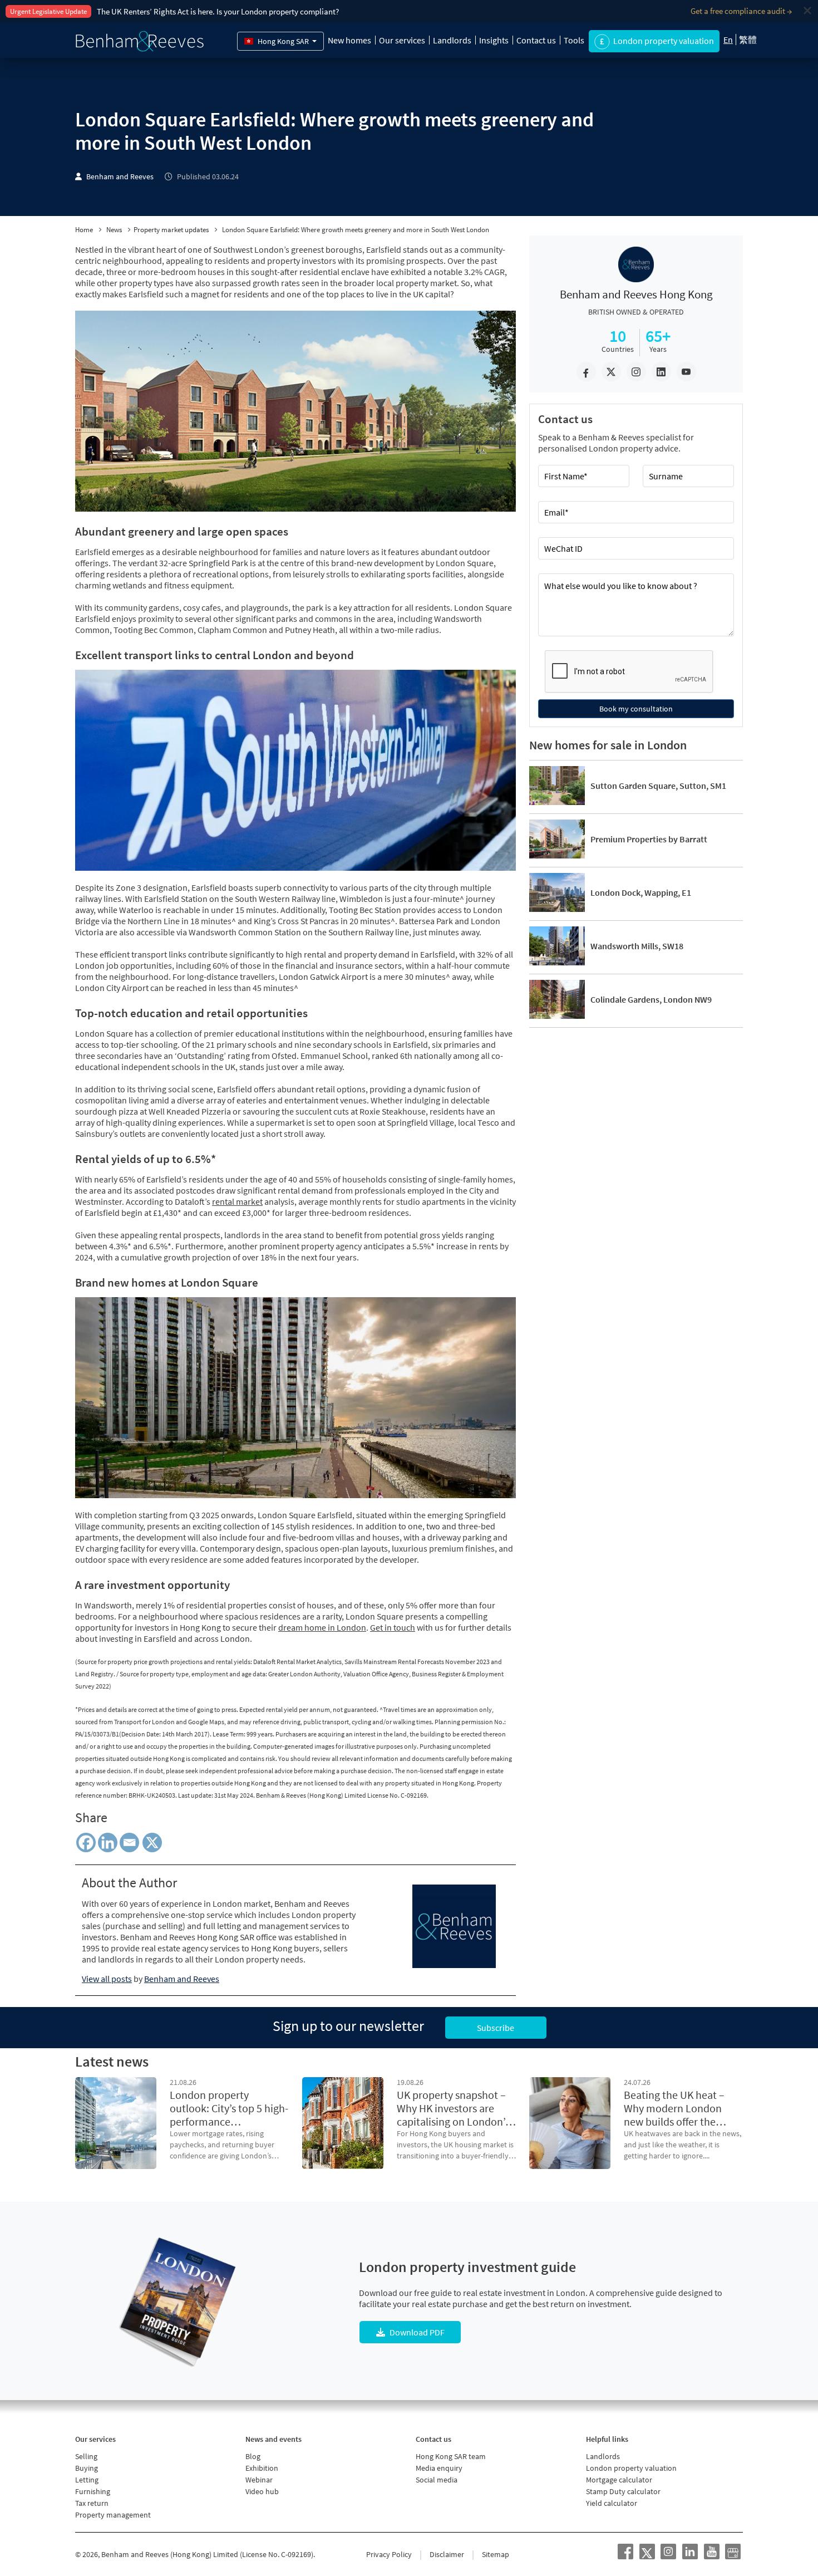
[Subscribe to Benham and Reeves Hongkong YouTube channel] (712, 2552)
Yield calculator (612, 2503)
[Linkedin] (108, 1843)
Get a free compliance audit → (741, 11)
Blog (253, 2456)
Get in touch (393, 1627)
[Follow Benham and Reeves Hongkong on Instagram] (668, 2552)
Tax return (92, 2503)
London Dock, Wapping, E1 (641, 892)
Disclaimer (447, 2554)
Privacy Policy (389, 2554)
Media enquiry (439, 2468)
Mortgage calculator (619, 2480)
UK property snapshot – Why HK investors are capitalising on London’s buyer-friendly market (453, 2108)
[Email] (129, 1843)
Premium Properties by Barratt (649, 839)
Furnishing (93, 2491)
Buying (87, 2468)
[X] (154, 1843)
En (728, 40)
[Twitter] (647, 2552)
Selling (86, 2456)
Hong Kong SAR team (451, 2456)
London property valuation (631, 2468)
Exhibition (262, 2468)
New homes (349, 40)
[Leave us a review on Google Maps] (733, 2552)
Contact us (536, 40)
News (114, 230)
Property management (113, 2515)
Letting (87, 2480)
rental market (237, 1201)
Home (84, 230)
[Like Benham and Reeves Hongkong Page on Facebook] (625, 2552)
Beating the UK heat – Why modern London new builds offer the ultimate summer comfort (674, 2108)
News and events (274, 2439)
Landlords (452, 40)
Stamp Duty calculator (623, 2491)
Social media (437, 2480)
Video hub (262, 2491)
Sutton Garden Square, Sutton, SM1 (658, 786)
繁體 (748, 40)
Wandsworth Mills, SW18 (637, 946)
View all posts (107, 1979)
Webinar (259, 2480)
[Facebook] (86, 1843)
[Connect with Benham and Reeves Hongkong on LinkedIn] (690, 2552)
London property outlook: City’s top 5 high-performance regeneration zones (229, 2108)
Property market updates (171, 230)
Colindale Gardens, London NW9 (651, 999)
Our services (402, 40)
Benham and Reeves (120, 177)
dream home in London (322, 1627)
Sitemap (496, 2554)
